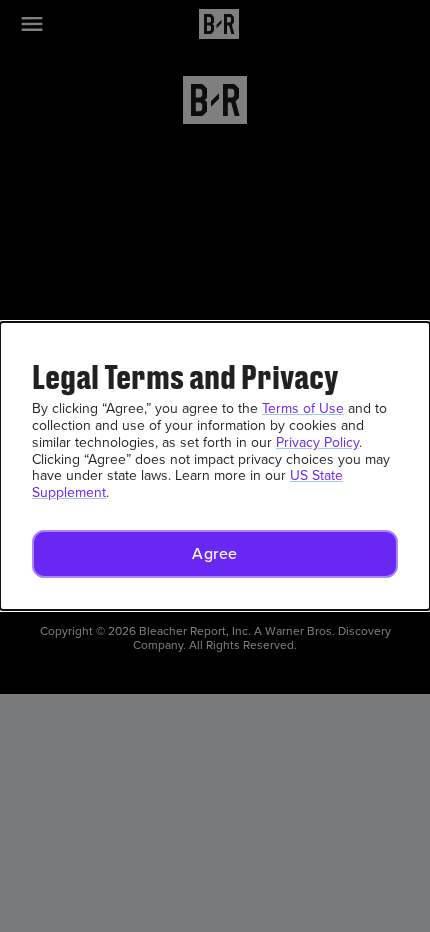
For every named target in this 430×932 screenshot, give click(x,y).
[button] (215, 554)
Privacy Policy (317, 442)
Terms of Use (303, 408)
